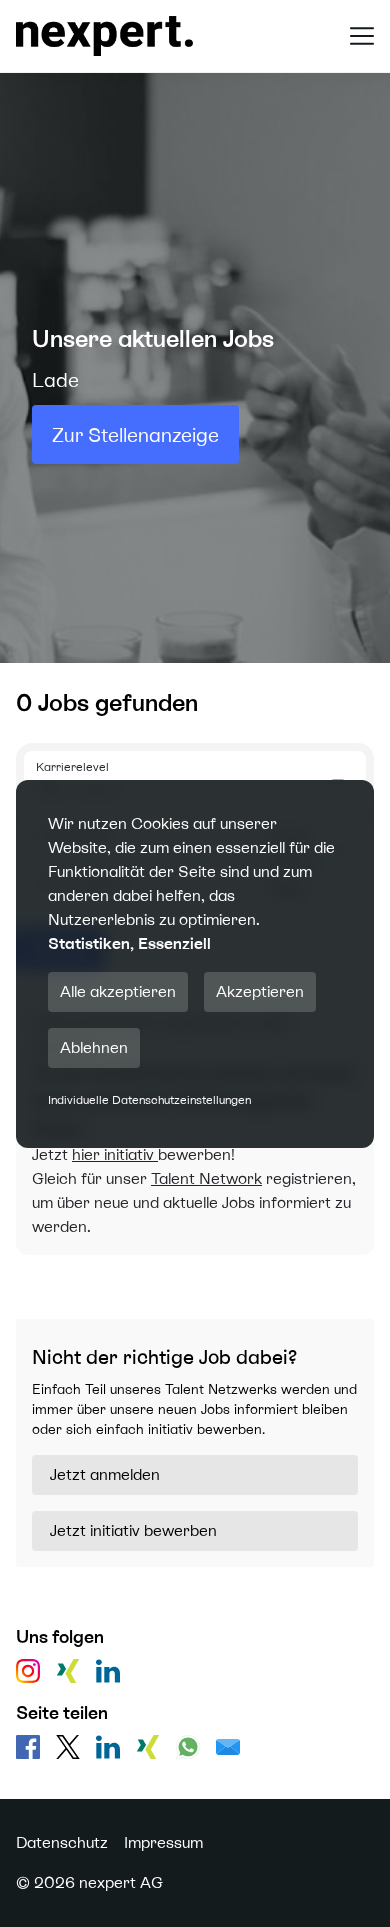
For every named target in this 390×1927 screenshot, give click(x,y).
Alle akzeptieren (118, 991)
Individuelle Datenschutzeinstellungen (149, 1100)
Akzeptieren (260, 991)
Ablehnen (94, 1047)
